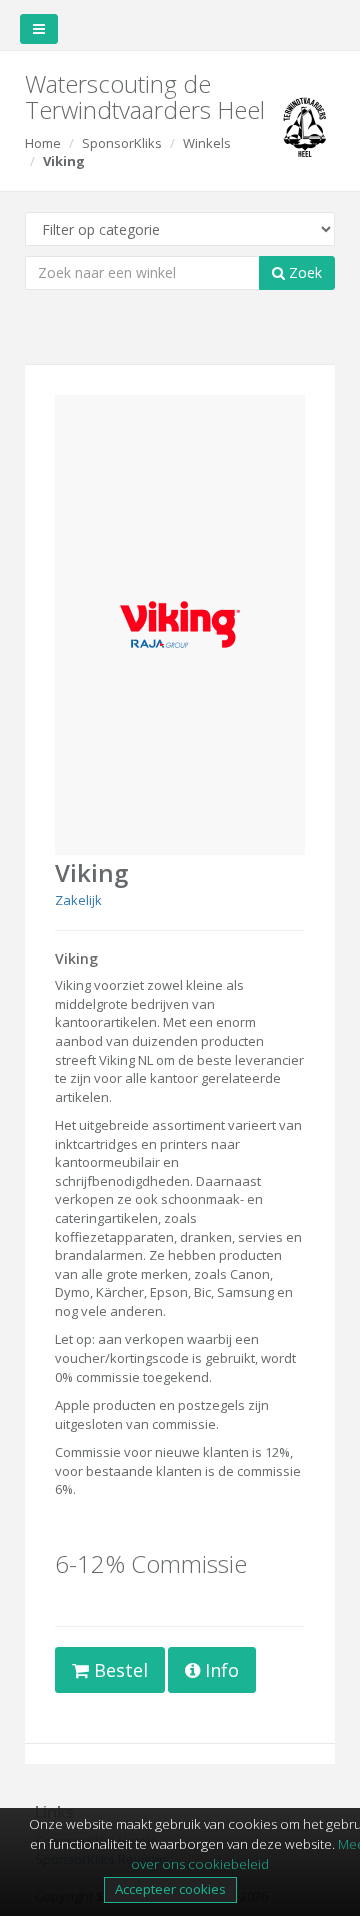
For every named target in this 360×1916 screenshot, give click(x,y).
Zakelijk (78, 900)
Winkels (207, 143)
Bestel (118, 1670)
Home (43, 143)
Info (219, 1670)
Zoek (303, 272)
